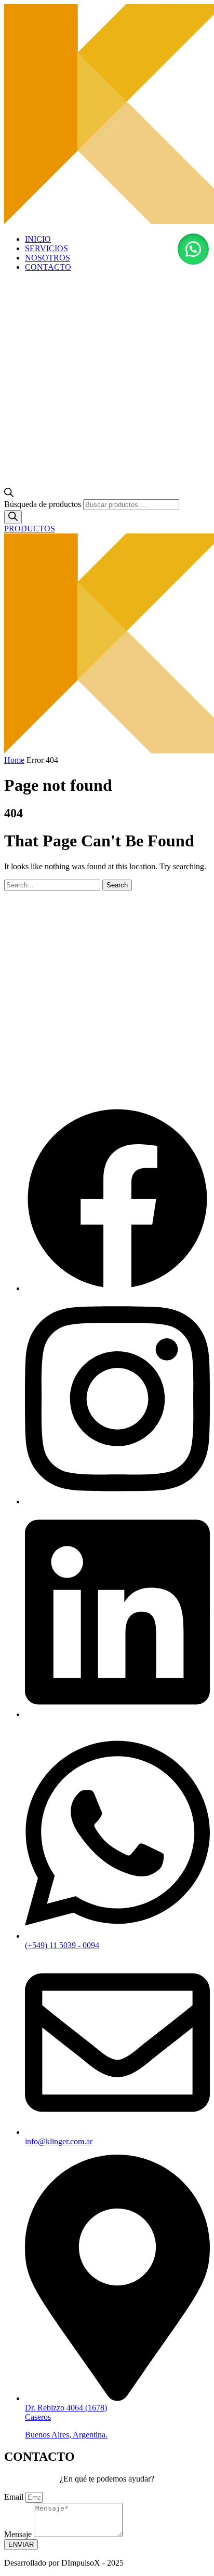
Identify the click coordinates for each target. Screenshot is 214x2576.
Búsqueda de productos (43, 504)
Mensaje (19, 2534)
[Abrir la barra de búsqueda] (9, 494)
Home (14, 760)
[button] (193, 249)
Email (15, 2497)
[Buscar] (13, 517)
